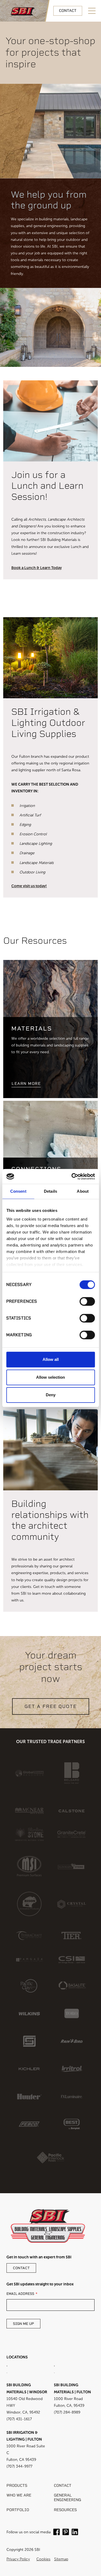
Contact (68, 11)
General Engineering (67, 2498)
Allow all (51, 1359)
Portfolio (18, 2510)
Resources (65, 2510)
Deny (51, 1395)
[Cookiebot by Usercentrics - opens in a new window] (72, 1176)
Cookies (43, 2559)
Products (17, 2486)
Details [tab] (50, 1191)
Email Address (20, 2294)
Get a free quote (51, 1706)
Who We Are (19, 2495)
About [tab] (83, 1191)
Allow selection (50, 1377)
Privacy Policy (18, 2559)
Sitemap (61, 2559)
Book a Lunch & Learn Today (36, 568)
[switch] (87, 1301)
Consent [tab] (18, 1191)
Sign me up (23, 2324)
